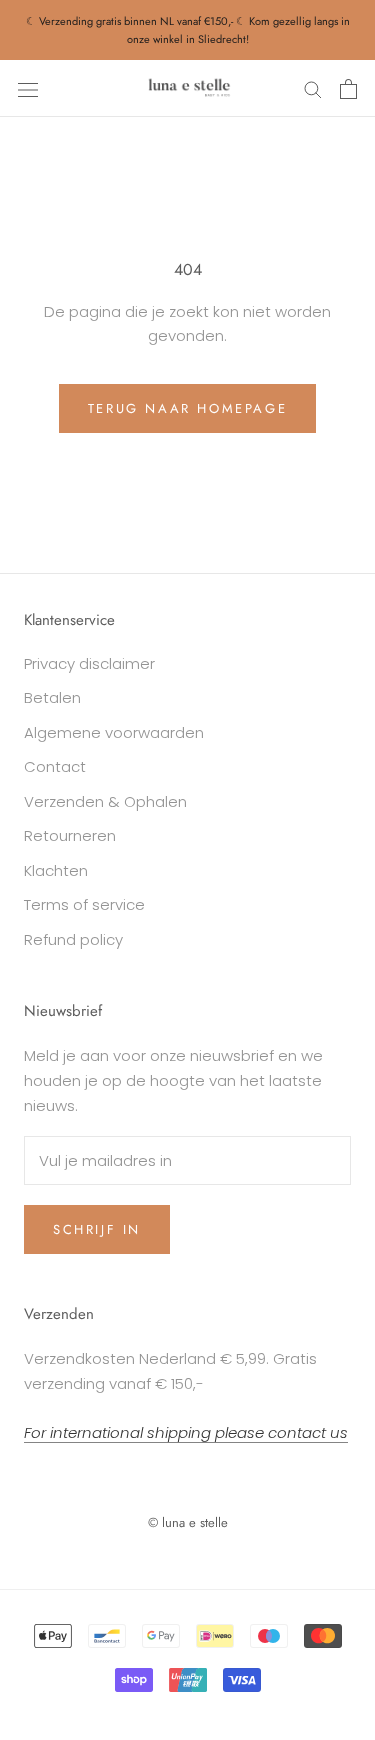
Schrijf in (97, 1229)
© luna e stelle (188, 1522)
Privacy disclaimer (89, 663)
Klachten (56, 870)
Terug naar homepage (187, 408)
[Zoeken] (313, 88)
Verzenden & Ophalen (105, 801)
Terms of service (84, 904)
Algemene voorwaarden (114, 732)
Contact (55, 766)
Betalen (52, 697)
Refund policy (73, 939)
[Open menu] (28, 89)
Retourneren (70, 835)
